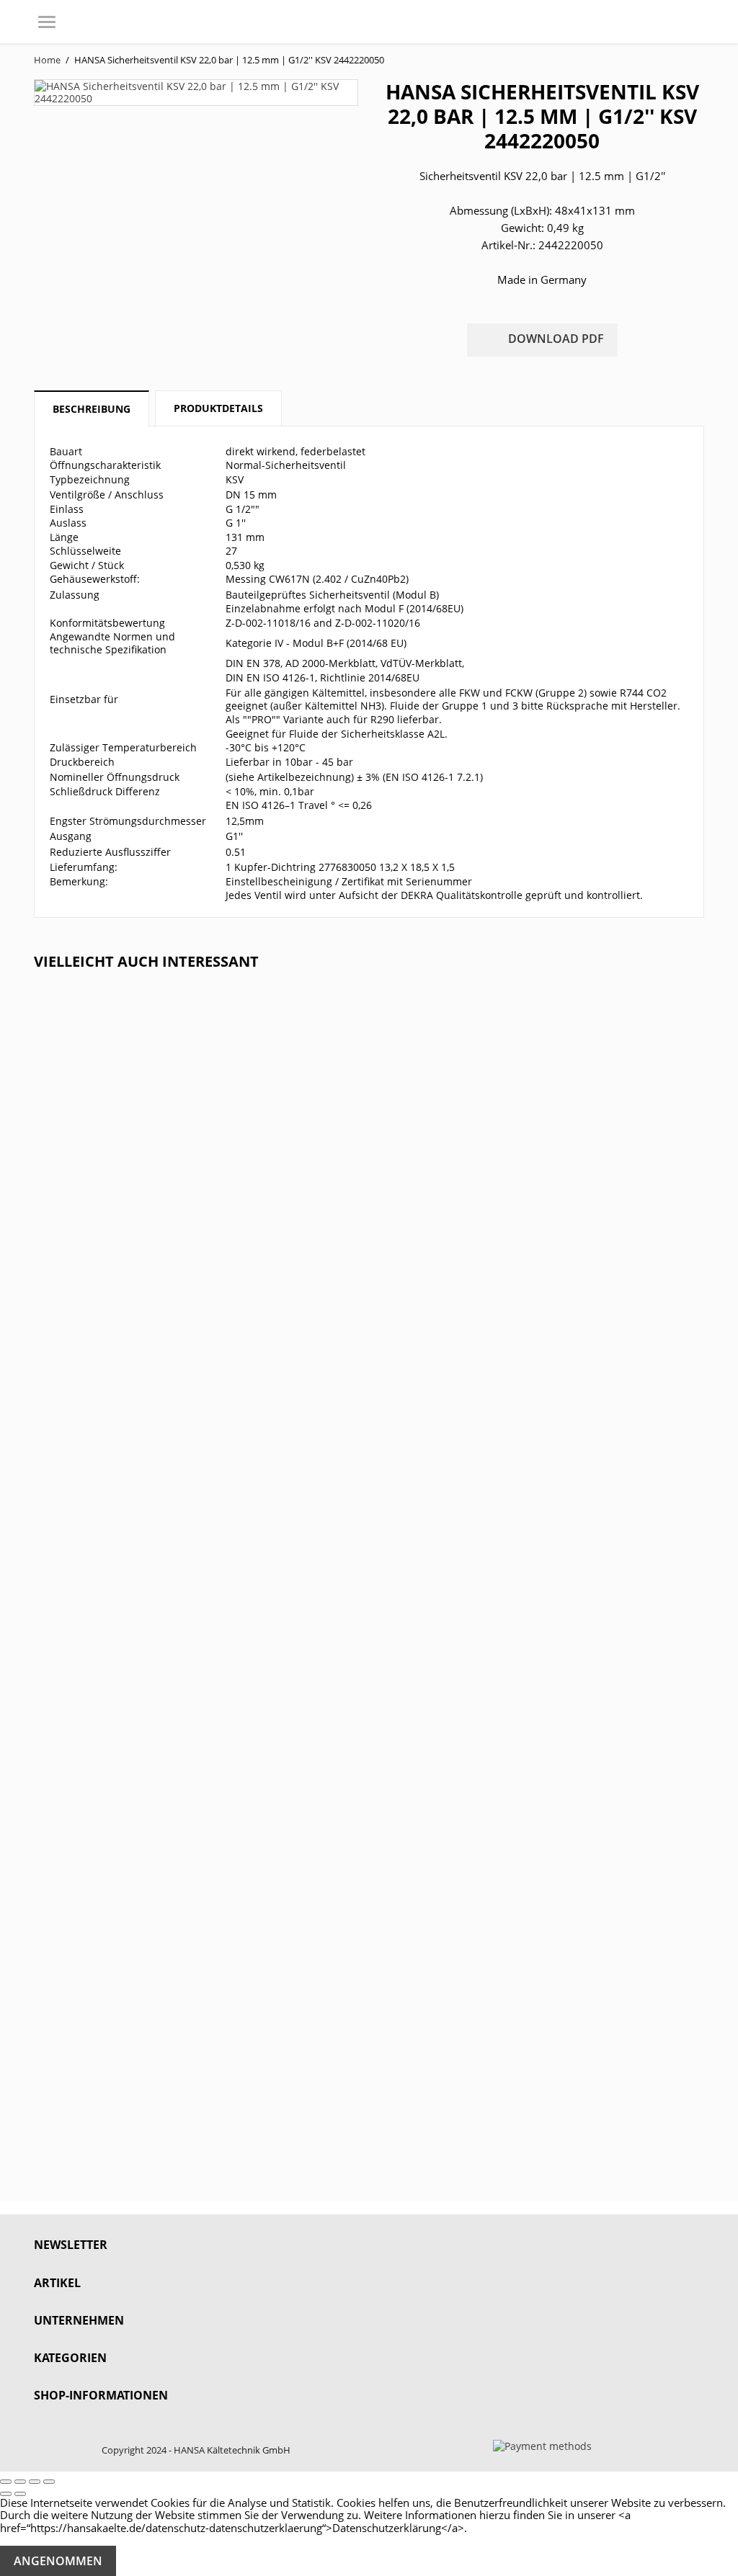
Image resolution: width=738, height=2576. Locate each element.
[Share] (20, 2482)
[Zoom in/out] (49, 2482)
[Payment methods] (542, 2445)
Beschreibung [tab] (92, 409)
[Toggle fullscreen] (35, 2482)
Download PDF (543, 340)
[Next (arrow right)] (20, 2494)
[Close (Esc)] (6, 2482)
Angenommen (58, 2561)
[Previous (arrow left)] (6, 2494)
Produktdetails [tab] (218, 408)
